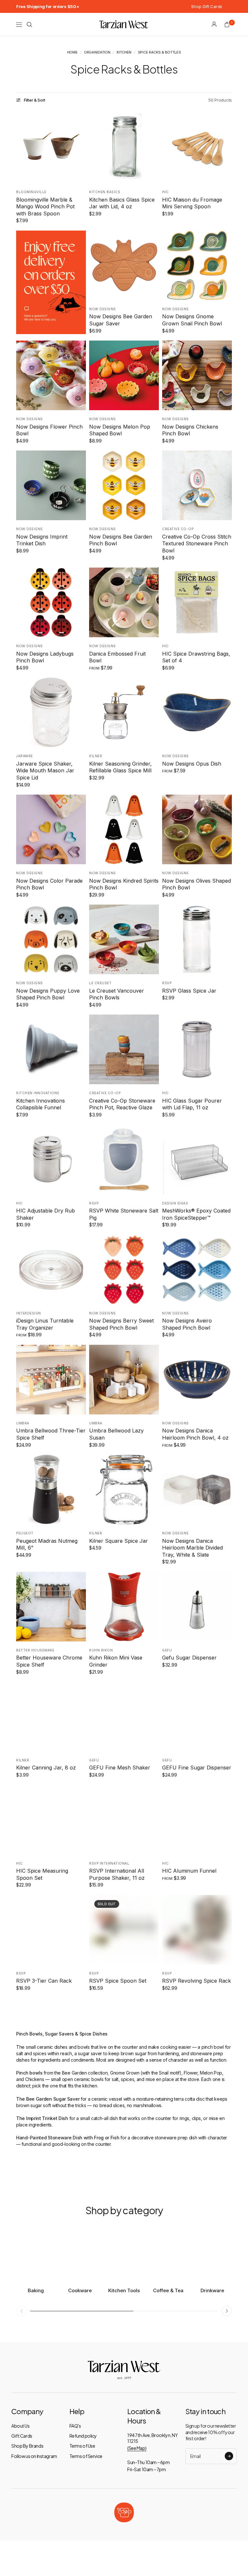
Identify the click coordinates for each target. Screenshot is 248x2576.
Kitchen (124, 52)
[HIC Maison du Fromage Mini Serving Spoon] (197, 148)
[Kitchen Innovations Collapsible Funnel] (51, 1049)
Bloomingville (31, 192)
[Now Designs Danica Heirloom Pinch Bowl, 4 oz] (197, 1380)
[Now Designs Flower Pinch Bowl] (51, 375)
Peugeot (25, 1533)
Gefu (167, 1650)
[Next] (81, 375)
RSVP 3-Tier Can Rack (44, 1981)
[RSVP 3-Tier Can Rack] (51, 1930)
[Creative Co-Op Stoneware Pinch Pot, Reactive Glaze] (124, 1049)
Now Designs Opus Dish (192, 764)
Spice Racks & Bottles (160, 52)
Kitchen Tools (124, 2290)
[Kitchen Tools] (124, 2254)
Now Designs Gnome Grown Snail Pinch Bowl (192, 320)
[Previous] (21, 375)
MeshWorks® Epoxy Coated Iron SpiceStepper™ (196, 1214)
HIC (165, 192)
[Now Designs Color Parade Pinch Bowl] (51, 829)
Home (72, 52)
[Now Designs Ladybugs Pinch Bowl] (51, 602)
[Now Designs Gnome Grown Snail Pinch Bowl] (197, 265)
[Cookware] (80, 2254)
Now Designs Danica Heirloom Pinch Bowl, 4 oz (195, 1434)
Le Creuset (100, 983)
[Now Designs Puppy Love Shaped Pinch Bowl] (51, 939)
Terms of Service (86, 2456)
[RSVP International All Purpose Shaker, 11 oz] (124, 1820)
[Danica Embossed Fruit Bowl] (124, 602)
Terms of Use (82, 2446)
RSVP (167, 983)
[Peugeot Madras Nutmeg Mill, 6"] (51, 1490)
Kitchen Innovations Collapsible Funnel (41, 1104)
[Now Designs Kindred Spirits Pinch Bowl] (124, 829)
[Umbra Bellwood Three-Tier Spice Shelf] (51, 1380)
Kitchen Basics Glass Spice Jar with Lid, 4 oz (122, 203)
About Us (21, 2426)
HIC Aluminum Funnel (189, 1871)
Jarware (25, 756)
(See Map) (137, 2448)
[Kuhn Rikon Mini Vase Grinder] (124, 1607)
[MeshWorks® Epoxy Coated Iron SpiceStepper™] (197, 1160)
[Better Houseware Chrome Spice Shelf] (51, 1607)
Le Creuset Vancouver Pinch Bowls (117, 994)
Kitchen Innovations (38, 1093)
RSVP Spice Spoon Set (118, 1981)
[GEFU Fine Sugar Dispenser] (197, 1717)
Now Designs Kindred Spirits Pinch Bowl (124, 884)
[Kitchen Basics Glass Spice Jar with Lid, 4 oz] (124, 148)
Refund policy (83, 2436)
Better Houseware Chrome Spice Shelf (49, 1661)
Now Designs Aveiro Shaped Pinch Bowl (187, 1324)
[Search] (29, 25)
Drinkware (212, 2290)
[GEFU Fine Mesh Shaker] (124, 1717)
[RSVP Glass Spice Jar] (197, 939)
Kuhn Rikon (101, 1650)
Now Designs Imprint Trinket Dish (42, 540)
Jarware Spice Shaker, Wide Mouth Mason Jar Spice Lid (45, 771)
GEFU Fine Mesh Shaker (120, 1768)
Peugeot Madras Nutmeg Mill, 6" (47, 1544)
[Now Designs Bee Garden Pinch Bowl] (124, 485)
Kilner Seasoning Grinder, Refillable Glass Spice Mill (120, 767)
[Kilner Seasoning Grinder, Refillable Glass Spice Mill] (124, 712)
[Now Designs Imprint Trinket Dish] (51, 485)
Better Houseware (35, 1650)
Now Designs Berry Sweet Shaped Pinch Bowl (121, 1324)
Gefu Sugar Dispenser (189, 1658)
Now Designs (103, 309)
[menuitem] (48, 6)
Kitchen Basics (105, 192)
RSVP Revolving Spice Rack (196, 1981)
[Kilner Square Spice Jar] (124, 1490)
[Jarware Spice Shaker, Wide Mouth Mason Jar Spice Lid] (51, 712)
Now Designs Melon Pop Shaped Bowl (120, 430)
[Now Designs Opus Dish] (197, 712)
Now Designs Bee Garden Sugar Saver (121, 320)
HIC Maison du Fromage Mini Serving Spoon (192, 203)
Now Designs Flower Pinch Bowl (49, 430)
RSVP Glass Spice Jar (189, 991)
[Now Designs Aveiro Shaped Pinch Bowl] (197, 1270)
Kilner (96, 756)
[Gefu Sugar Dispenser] (197, 1607)
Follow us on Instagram (34, 2456)
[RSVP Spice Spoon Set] (124, 1930)
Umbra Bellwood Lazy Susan (116, 1434)
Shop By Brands (27, 2446)
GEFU (94, 1760)
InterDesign (29, 1313)
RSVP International (109, 1863)
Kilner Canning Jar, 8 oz (46, 1768)
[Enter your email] (229, 2456)
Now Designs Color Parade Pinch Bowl (49, 884)
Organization (97, 52)
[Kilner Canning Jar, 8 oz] (51, 1717)
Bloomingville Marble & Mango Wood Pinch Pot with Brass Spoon (45, 207)
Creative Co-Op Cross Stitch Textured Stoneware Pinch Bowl (197, 544)
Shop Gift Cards (207, 6)
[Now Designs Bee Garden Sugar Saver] (124, 265)
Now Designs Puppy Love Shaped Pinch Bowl (48, 994)
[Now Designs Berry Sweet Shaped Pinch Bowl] (124, 1270)
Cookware (80, 2290)
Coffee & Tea (168, 2290)
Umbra (23, 1423)
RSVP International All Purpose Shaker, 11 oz (117, 1874)
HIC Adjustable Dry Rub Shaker (46, 1214)
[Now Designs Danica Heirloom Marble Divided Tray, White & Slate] (197, 1490)
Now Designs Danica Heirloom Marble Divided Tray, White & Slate (192, 1548)
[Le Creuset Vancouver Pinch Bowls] (124, 939)
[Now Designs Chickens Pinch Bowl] (197, 375)
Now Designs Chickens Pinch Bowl (190, 430)
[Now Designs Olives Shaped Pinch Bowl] (197, 829)
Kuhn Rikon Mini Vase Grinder (116, 1661)
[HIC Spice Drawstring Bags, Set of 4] (197, 602)
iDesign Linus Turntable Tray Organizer (45, 1324)
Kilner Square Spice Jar (119, 1541)
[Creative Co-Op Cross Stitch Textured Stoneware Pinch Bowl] (197, 485)
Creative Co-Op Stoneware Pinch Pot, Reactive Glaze (122, 1104)
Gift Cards (22, 2436)
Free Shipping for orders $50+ (48, 6)
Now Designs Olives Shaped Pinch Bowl (196, 884)
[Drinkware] (212, 2254)
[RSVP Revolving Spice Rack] (197, 1930)
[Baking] (36, 2254)
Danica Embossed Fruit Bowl (117, 657)
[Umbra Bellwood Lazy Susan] (124, 1380)
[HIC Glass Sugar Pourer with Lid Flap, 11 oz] (197, 1049)
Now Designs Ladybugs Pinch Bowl (45, 657)
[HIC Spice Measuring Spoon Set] (51, 1820)
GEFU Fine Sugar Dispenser (197, 1768)
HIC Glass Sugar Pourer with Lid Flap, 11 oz (192, 1104)
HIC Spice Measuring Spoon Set (42, 1874)
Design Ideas (175, 1203)
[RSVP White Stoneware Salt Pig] (124, 1160)
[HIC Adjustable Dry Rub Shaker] (51, 1160)
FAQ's (75, 2426)
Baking (36, 2290)
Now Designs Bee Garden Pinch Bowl (121, 540)
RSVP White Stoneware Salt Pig (124, 1214)
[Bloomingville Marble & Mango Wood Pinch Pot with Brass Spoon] (51, 148)
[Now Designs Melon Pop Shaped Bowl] (124, 375)
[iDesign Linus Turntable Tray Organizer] (51, 1270)
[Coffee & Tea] (168, 2254)
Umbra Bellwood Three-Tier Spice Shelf (51, 1434)
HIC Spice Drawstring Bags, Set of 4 (196, 657)
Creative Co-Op (178, 529)
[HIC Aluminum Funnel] (197, 1820)
